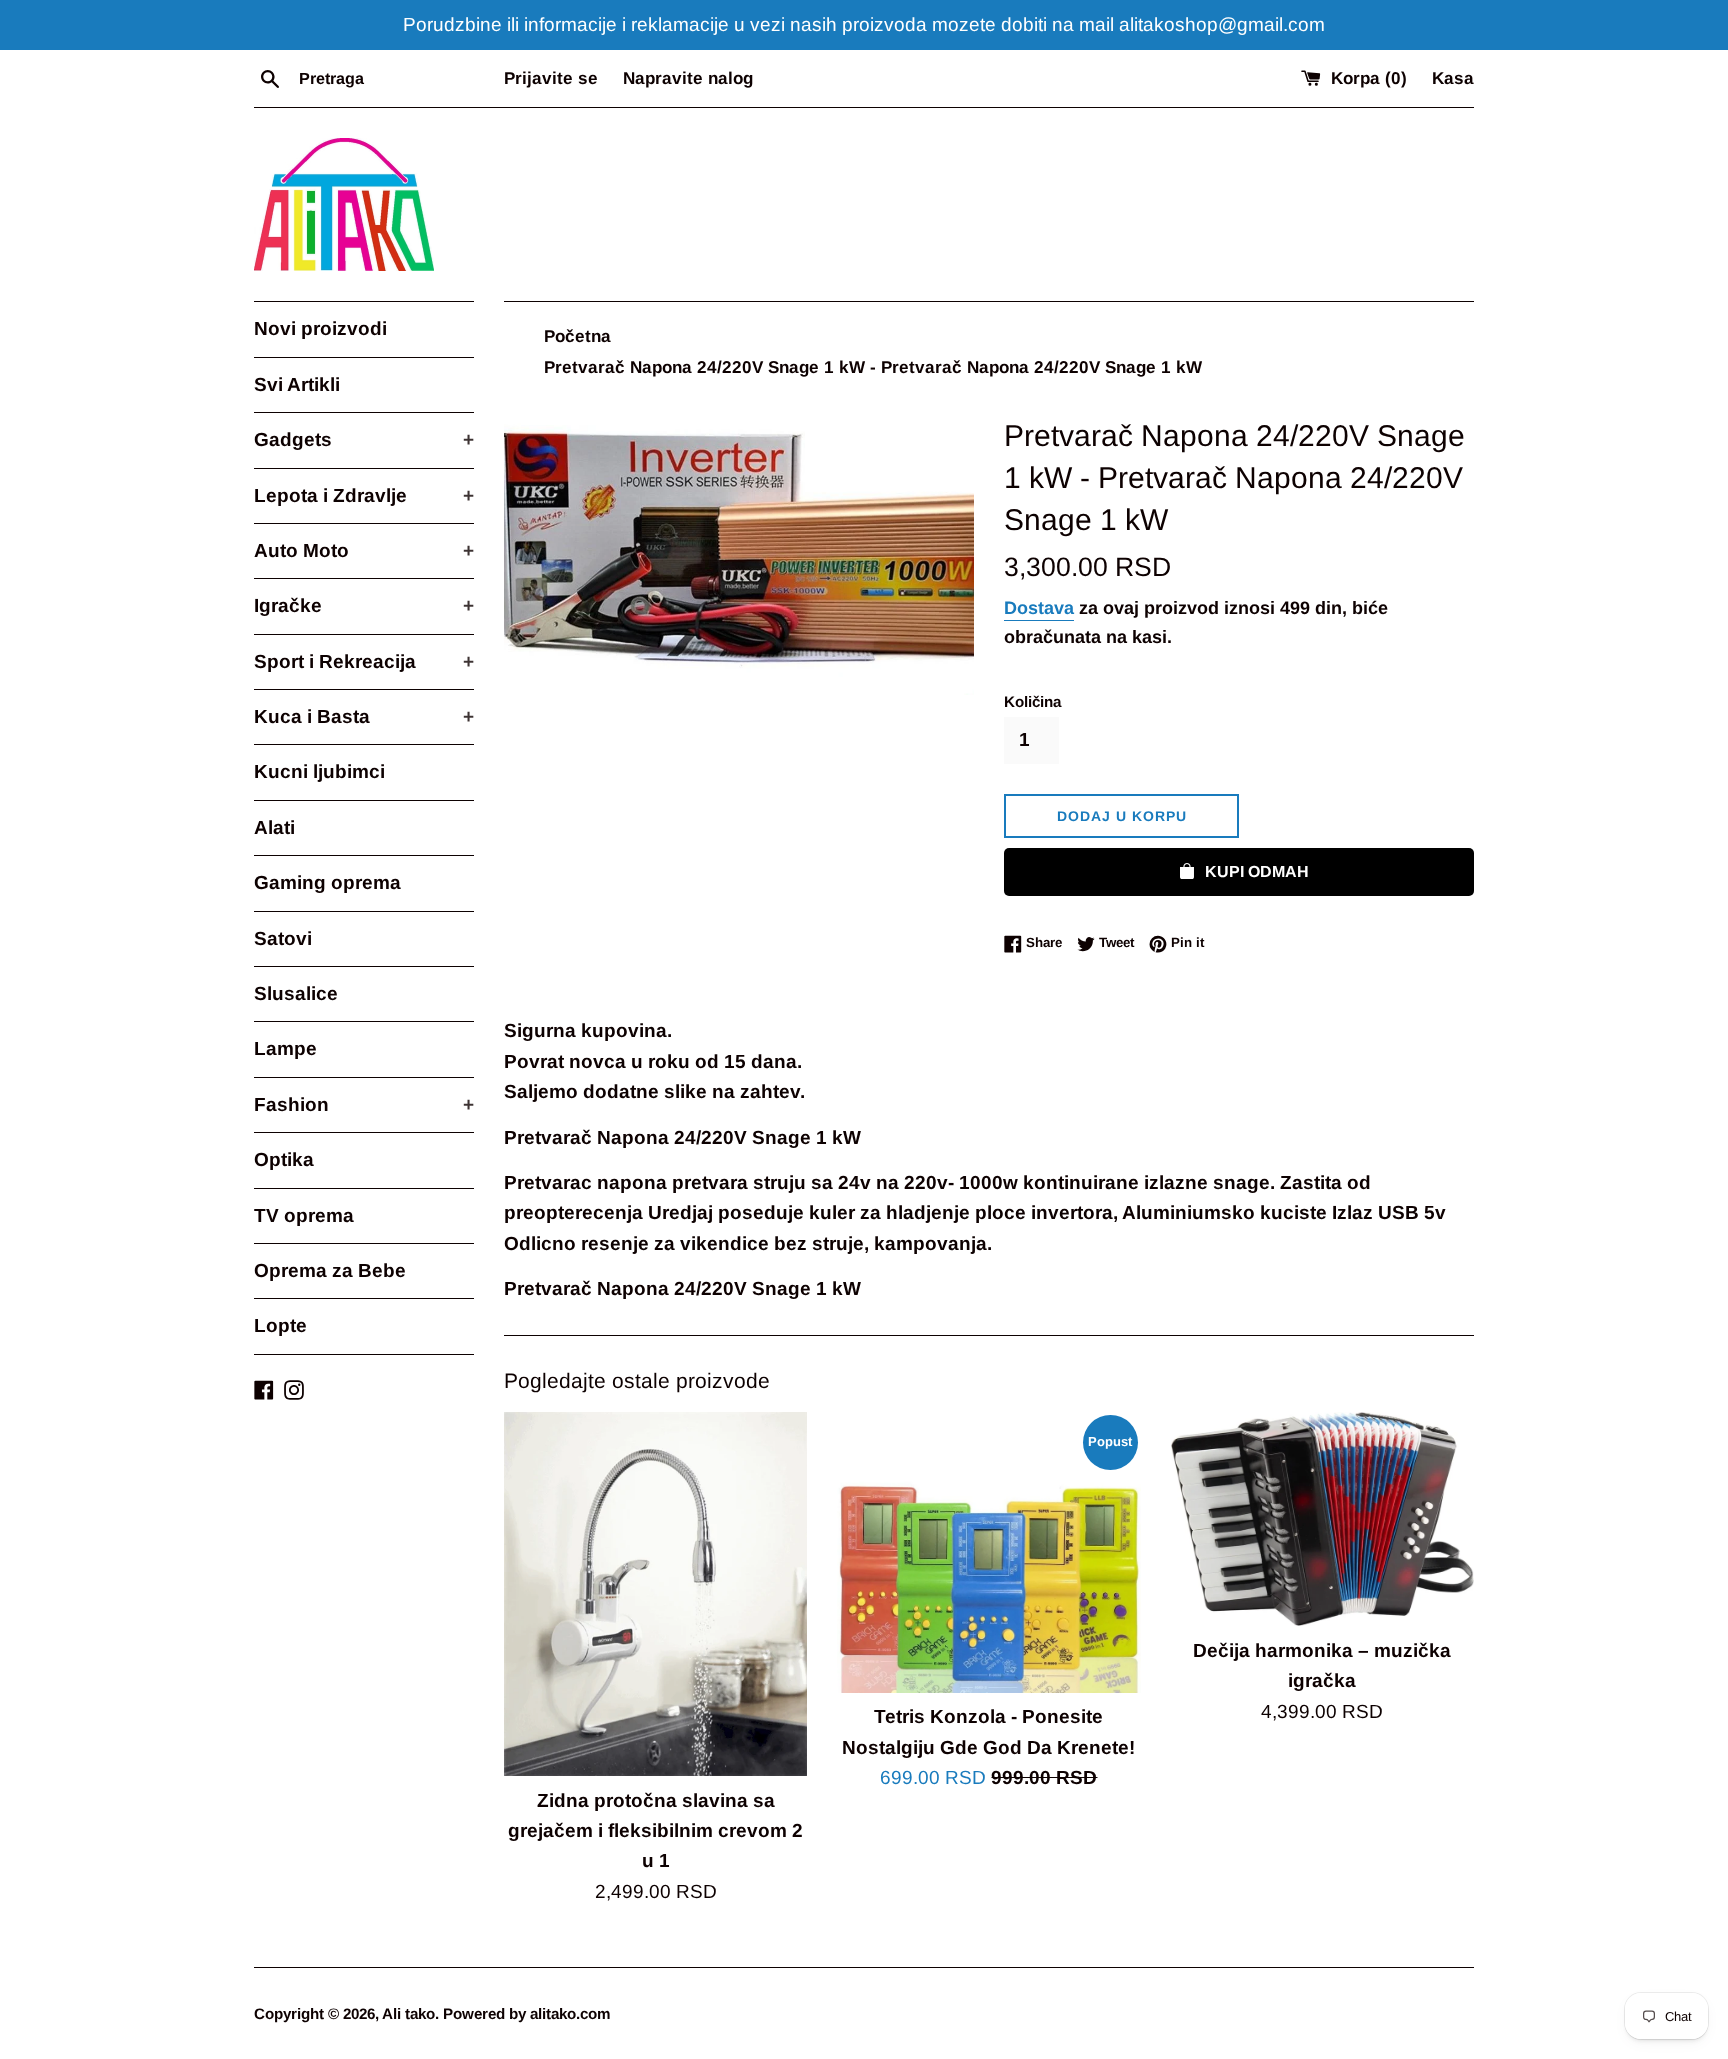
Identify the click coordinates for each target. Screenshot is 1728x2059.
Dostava (1039, 608)
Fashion (364, 1104)
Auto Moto (364, 550)
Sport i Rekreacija (364, 661)
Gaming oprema (327, 882)
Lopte (280, 1325)
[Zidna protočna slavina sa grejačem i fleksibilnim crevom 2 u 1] (655, 1594)
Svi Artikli (297, 384)
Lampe (285, 1048)
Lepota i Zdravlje (364, 495)
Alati (274, 827)
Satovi (283, 938)
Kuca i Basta (364, 716)
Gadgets (364, 439)
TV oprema (304, 1215)
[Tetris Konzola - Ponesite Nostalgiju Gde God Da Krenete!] (988, 1552)
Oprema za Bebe (330, 1270)
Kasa (1453, 78)
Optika (284, 1159)
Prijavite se (551, 78)
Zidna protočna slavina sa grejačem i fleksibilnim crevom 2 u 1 (655, 1831)
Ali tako (408, 2013)
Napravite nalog (688, 78)
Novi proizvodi (320, 328)
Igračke (364, 605)
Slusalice (296, 993)
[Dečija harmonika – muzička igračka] (1322, 1519)
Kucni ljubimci (319, 771)
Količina (1032, 701)
